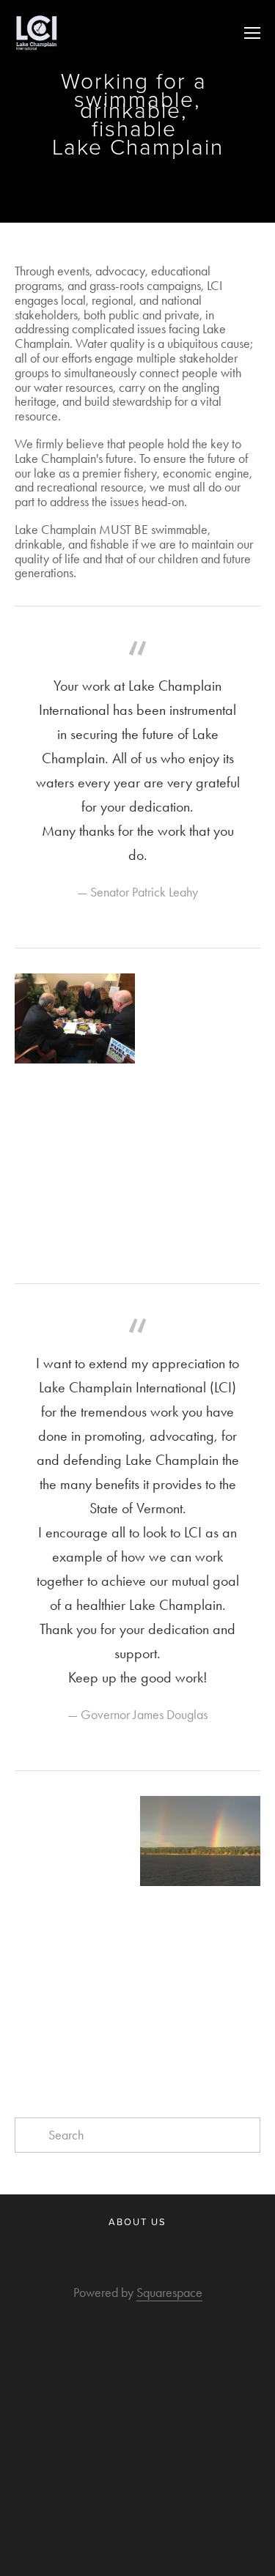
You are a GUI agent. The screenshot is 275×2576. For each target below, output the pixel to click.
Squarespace (169, 2293)
